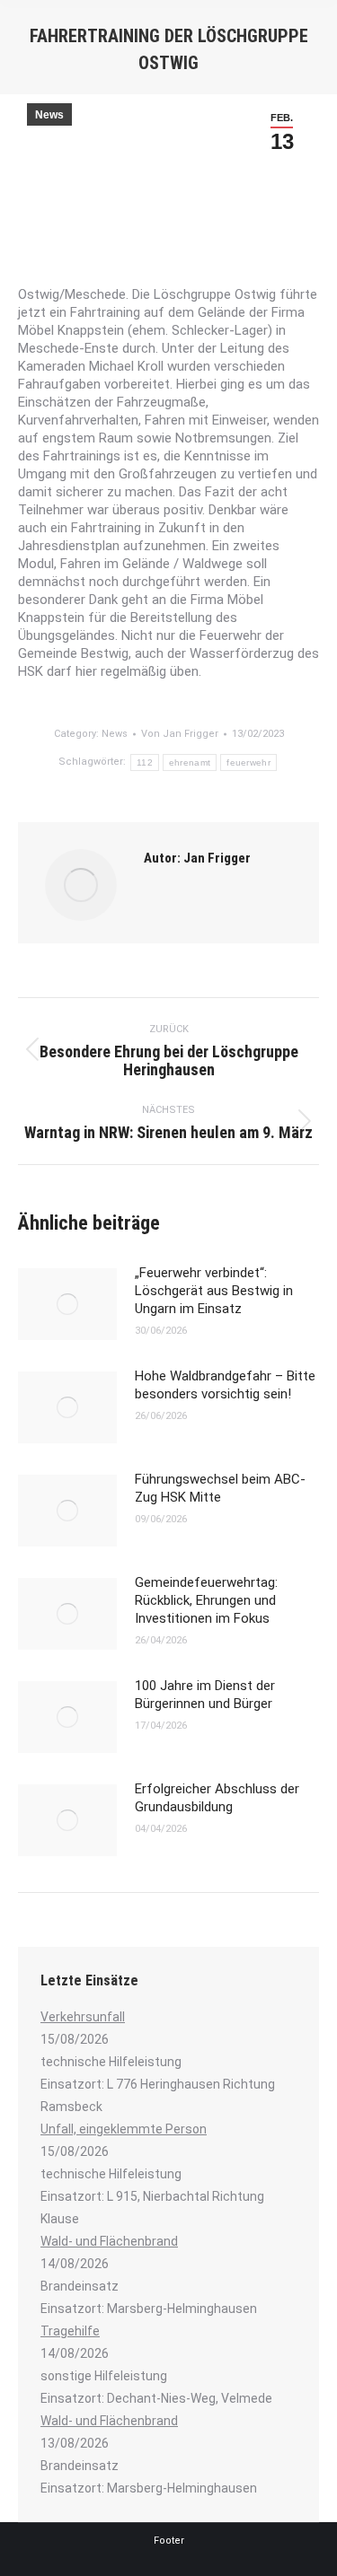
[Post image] (67, 1304)
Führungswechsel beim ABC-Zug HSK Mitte (220, 1488)
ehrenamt (190, 762)
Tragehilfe (70, 2331)
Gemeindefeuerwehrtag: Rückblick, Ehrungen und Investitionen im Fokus (206, 1600)
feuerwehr (248, 762)
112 (145, 762)
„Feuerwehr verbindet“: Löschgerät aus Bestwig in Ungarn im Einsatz (214, 1291)
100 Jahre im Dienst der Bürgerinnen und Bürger (205, 1695)
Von (180, 734)
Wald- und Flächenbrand (109, 2241)
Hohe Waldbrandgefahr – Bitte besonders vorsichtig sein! (225, 1385)
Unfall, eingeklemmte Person (124, 2129)
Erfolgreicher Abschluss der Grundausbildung (217, 1798)
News (49, 115)
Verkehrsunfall (83, 2017)
